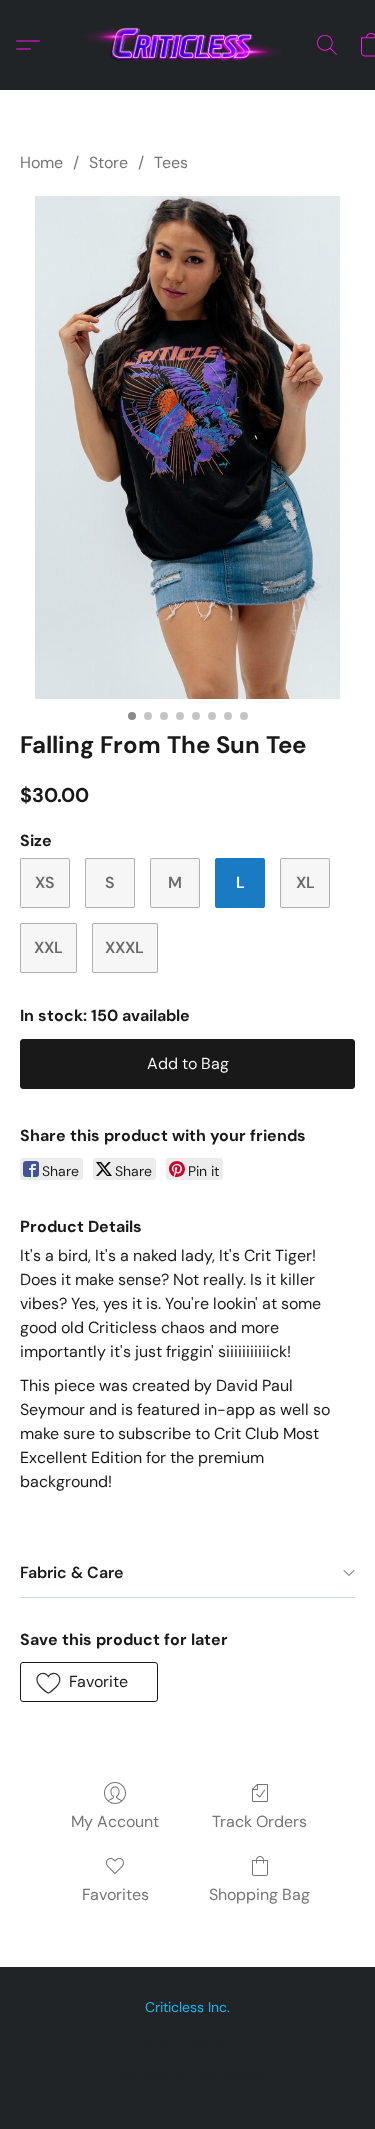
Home (41, 162)
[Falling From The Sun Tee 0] (187, 447)
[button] (188, 45)
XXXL (124, 947)
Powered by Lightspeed (187, 2075)
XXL (48, 947)
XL (305, 882)
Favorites (115, 1894)
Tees (171, 162)
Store (108, 162)
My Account (115, 1821)
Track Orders (259, 1821)
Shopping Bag (259, 1894)
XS (45, 882)
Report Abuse (188, 2041)
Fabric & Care (71, 1572)
